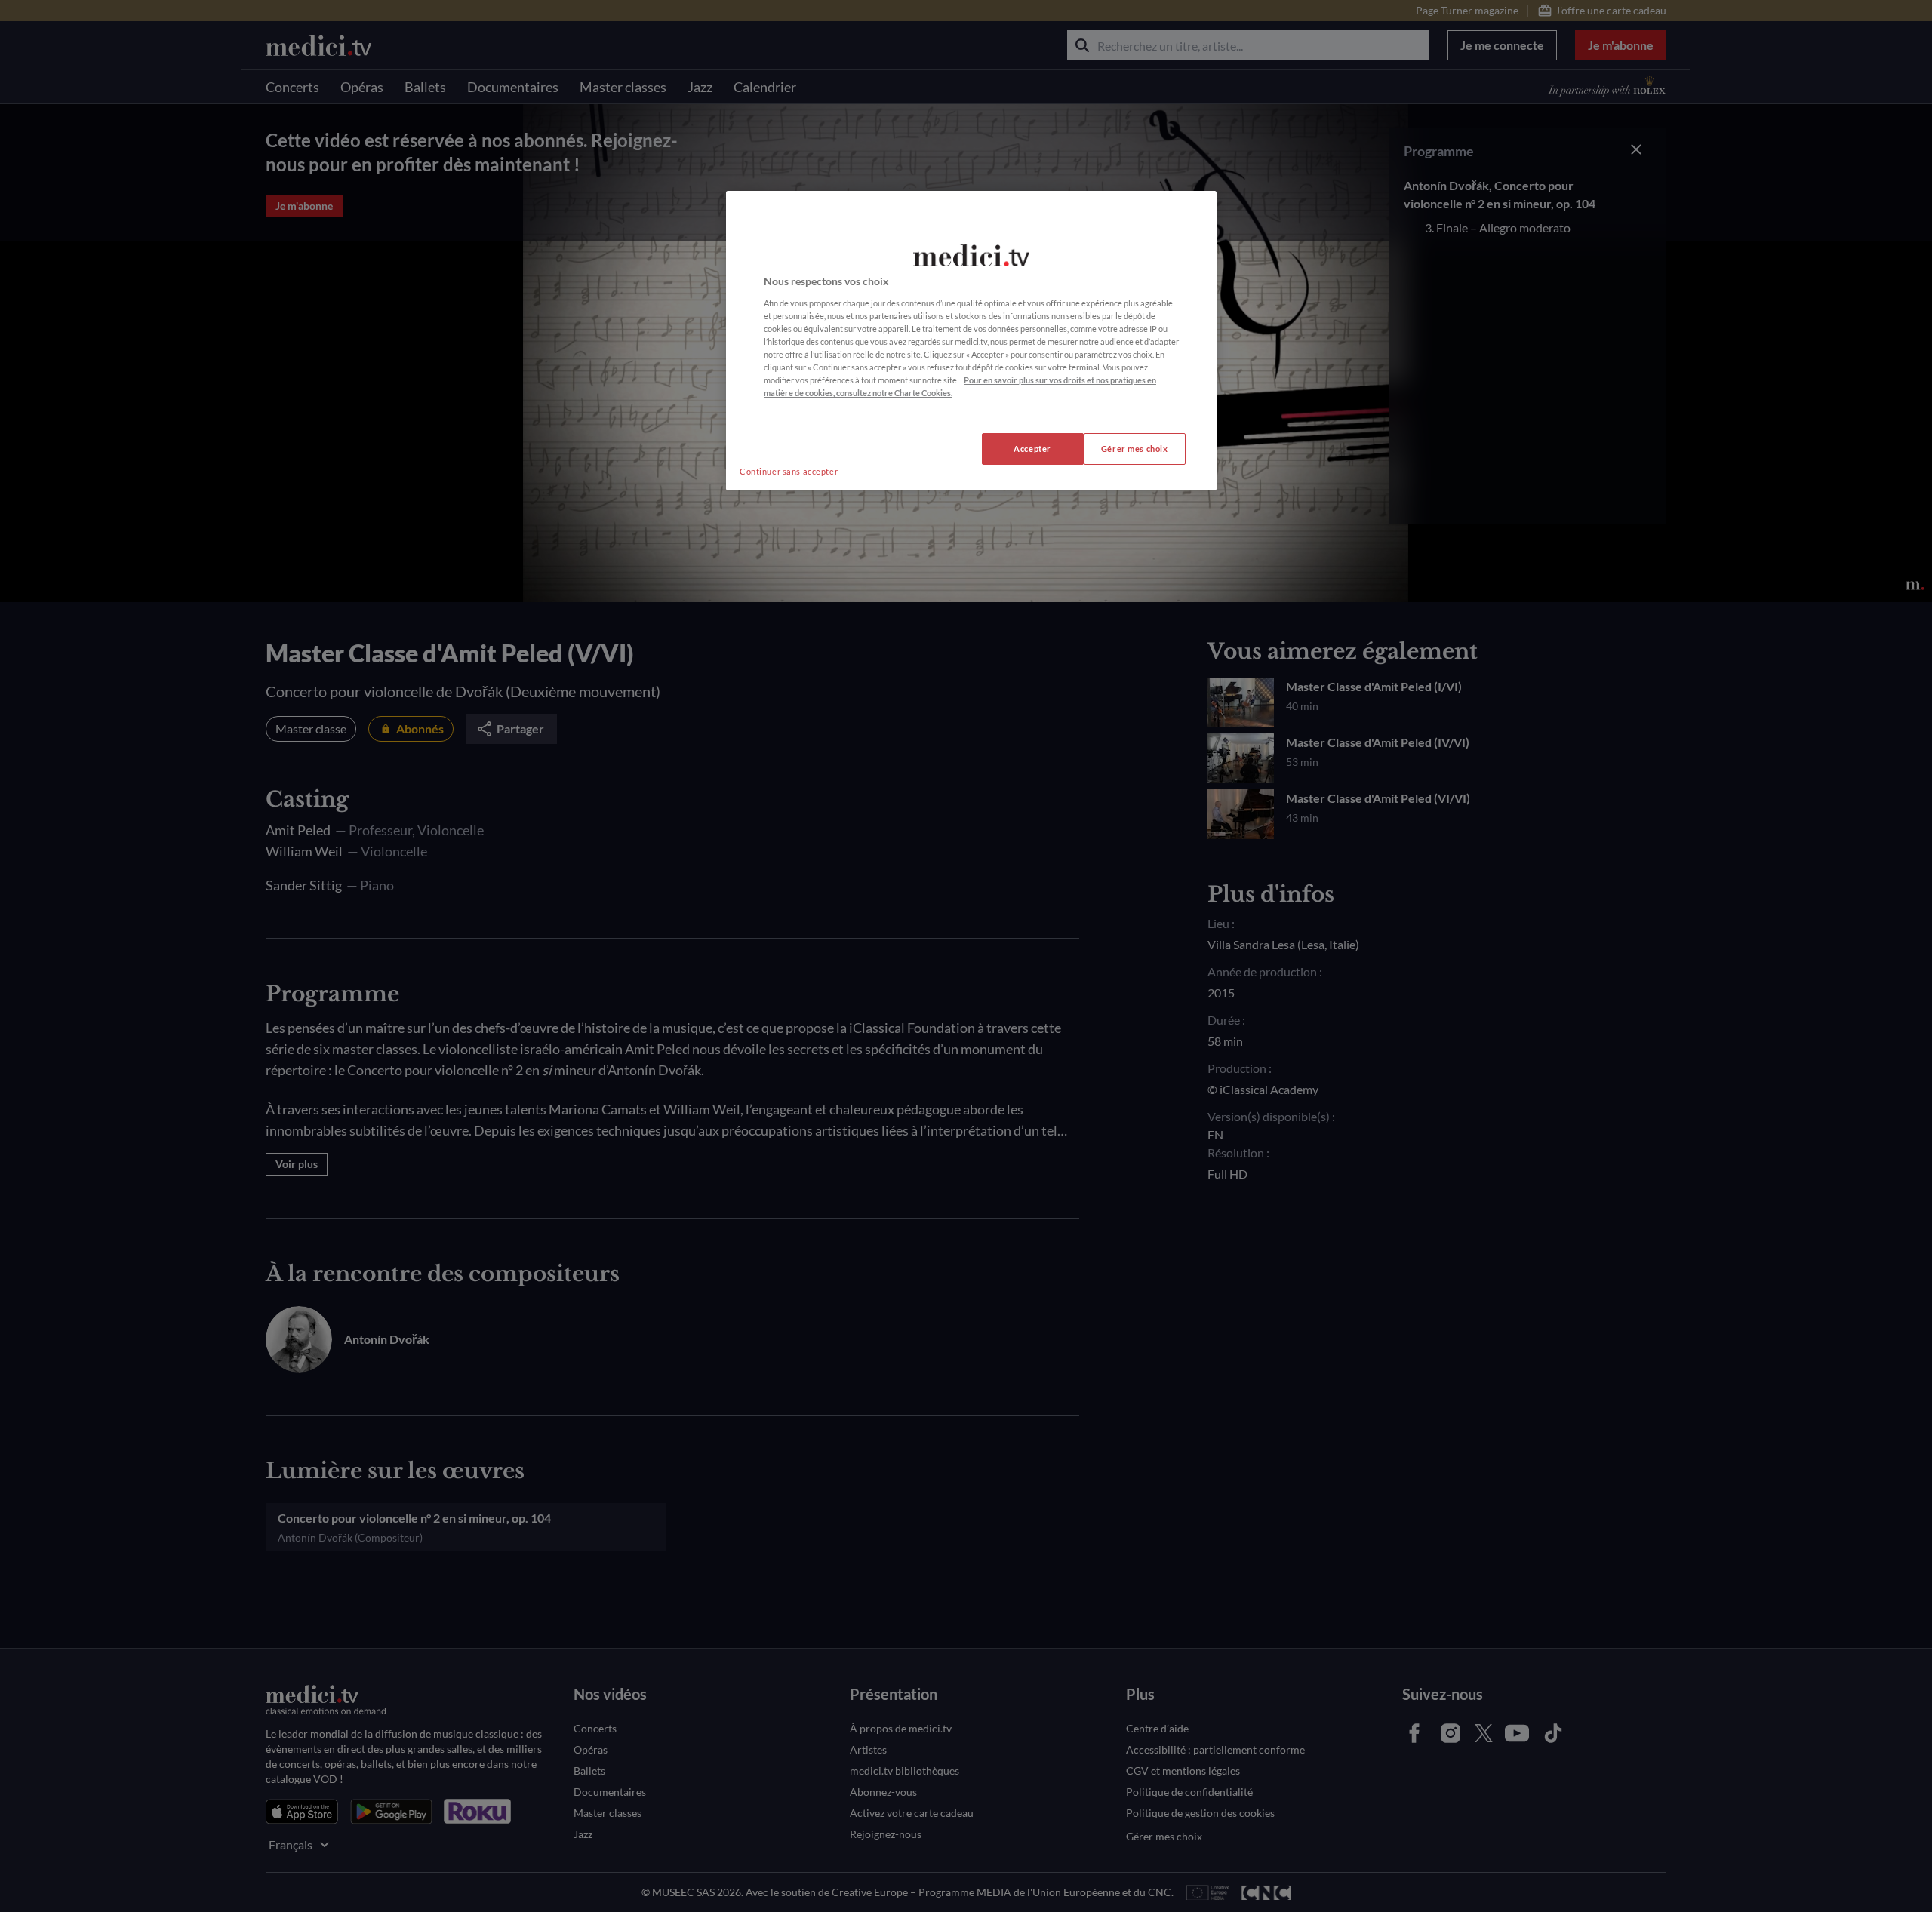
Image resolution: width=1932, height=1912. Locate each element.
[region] (971, 341)
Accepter (1032, 449)
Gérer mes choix (1135, 449)
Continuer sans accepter (789, 471)
